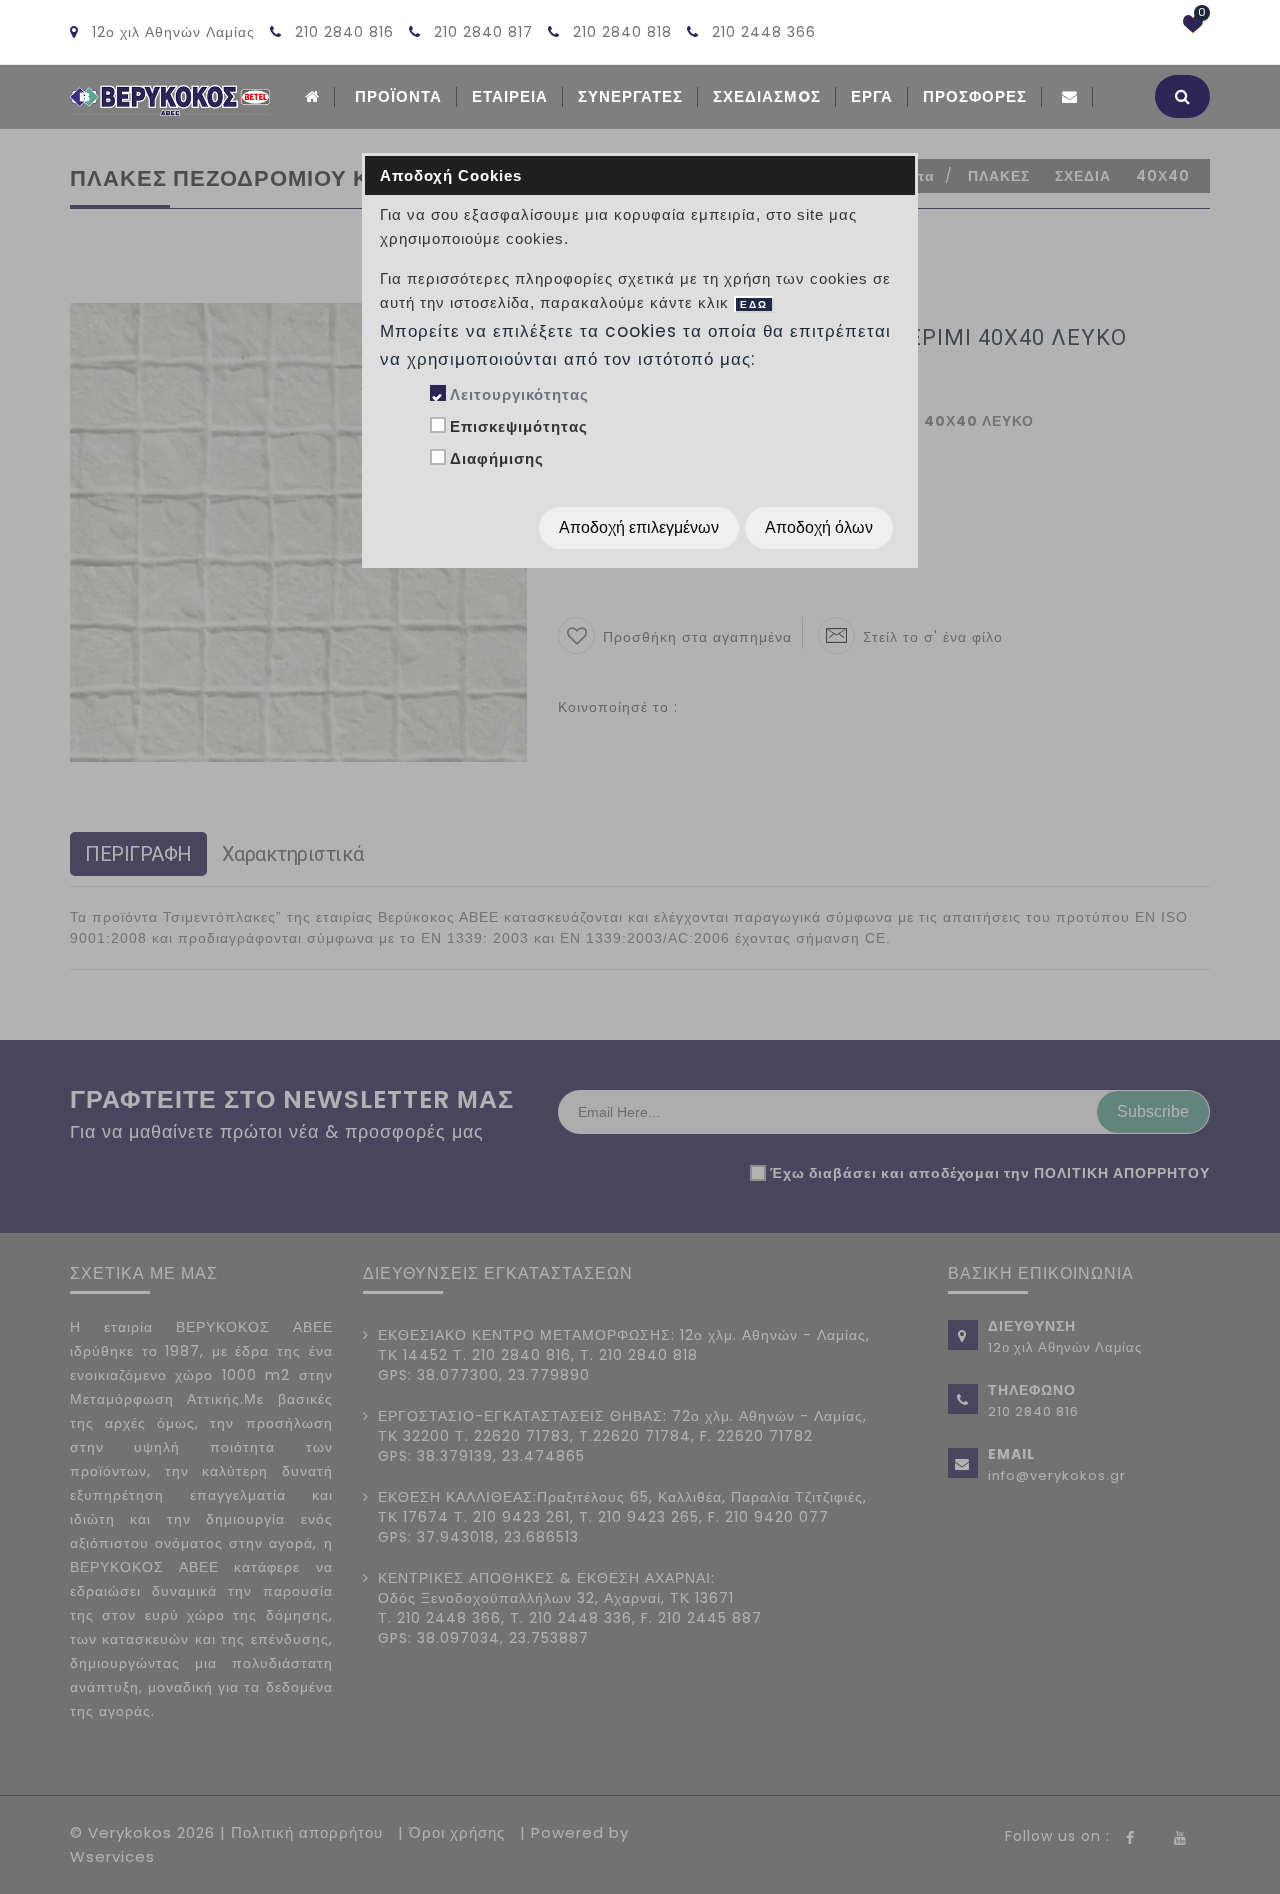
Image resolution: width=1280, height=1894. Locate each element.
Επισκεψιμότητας (519, 426)
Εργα (872, 96)
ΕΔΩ (754, 304)
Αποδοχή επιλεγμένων (639, 527)
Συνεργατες (630, 96)
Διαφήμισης (497, 458)
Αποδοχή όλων (819, 527)
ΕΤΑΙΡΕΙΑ (510, 96)
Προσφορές (975, 96)
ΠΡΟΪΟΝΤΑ (398, 96)
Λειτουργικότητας (519, 394)
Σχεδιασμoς (767, 96)
